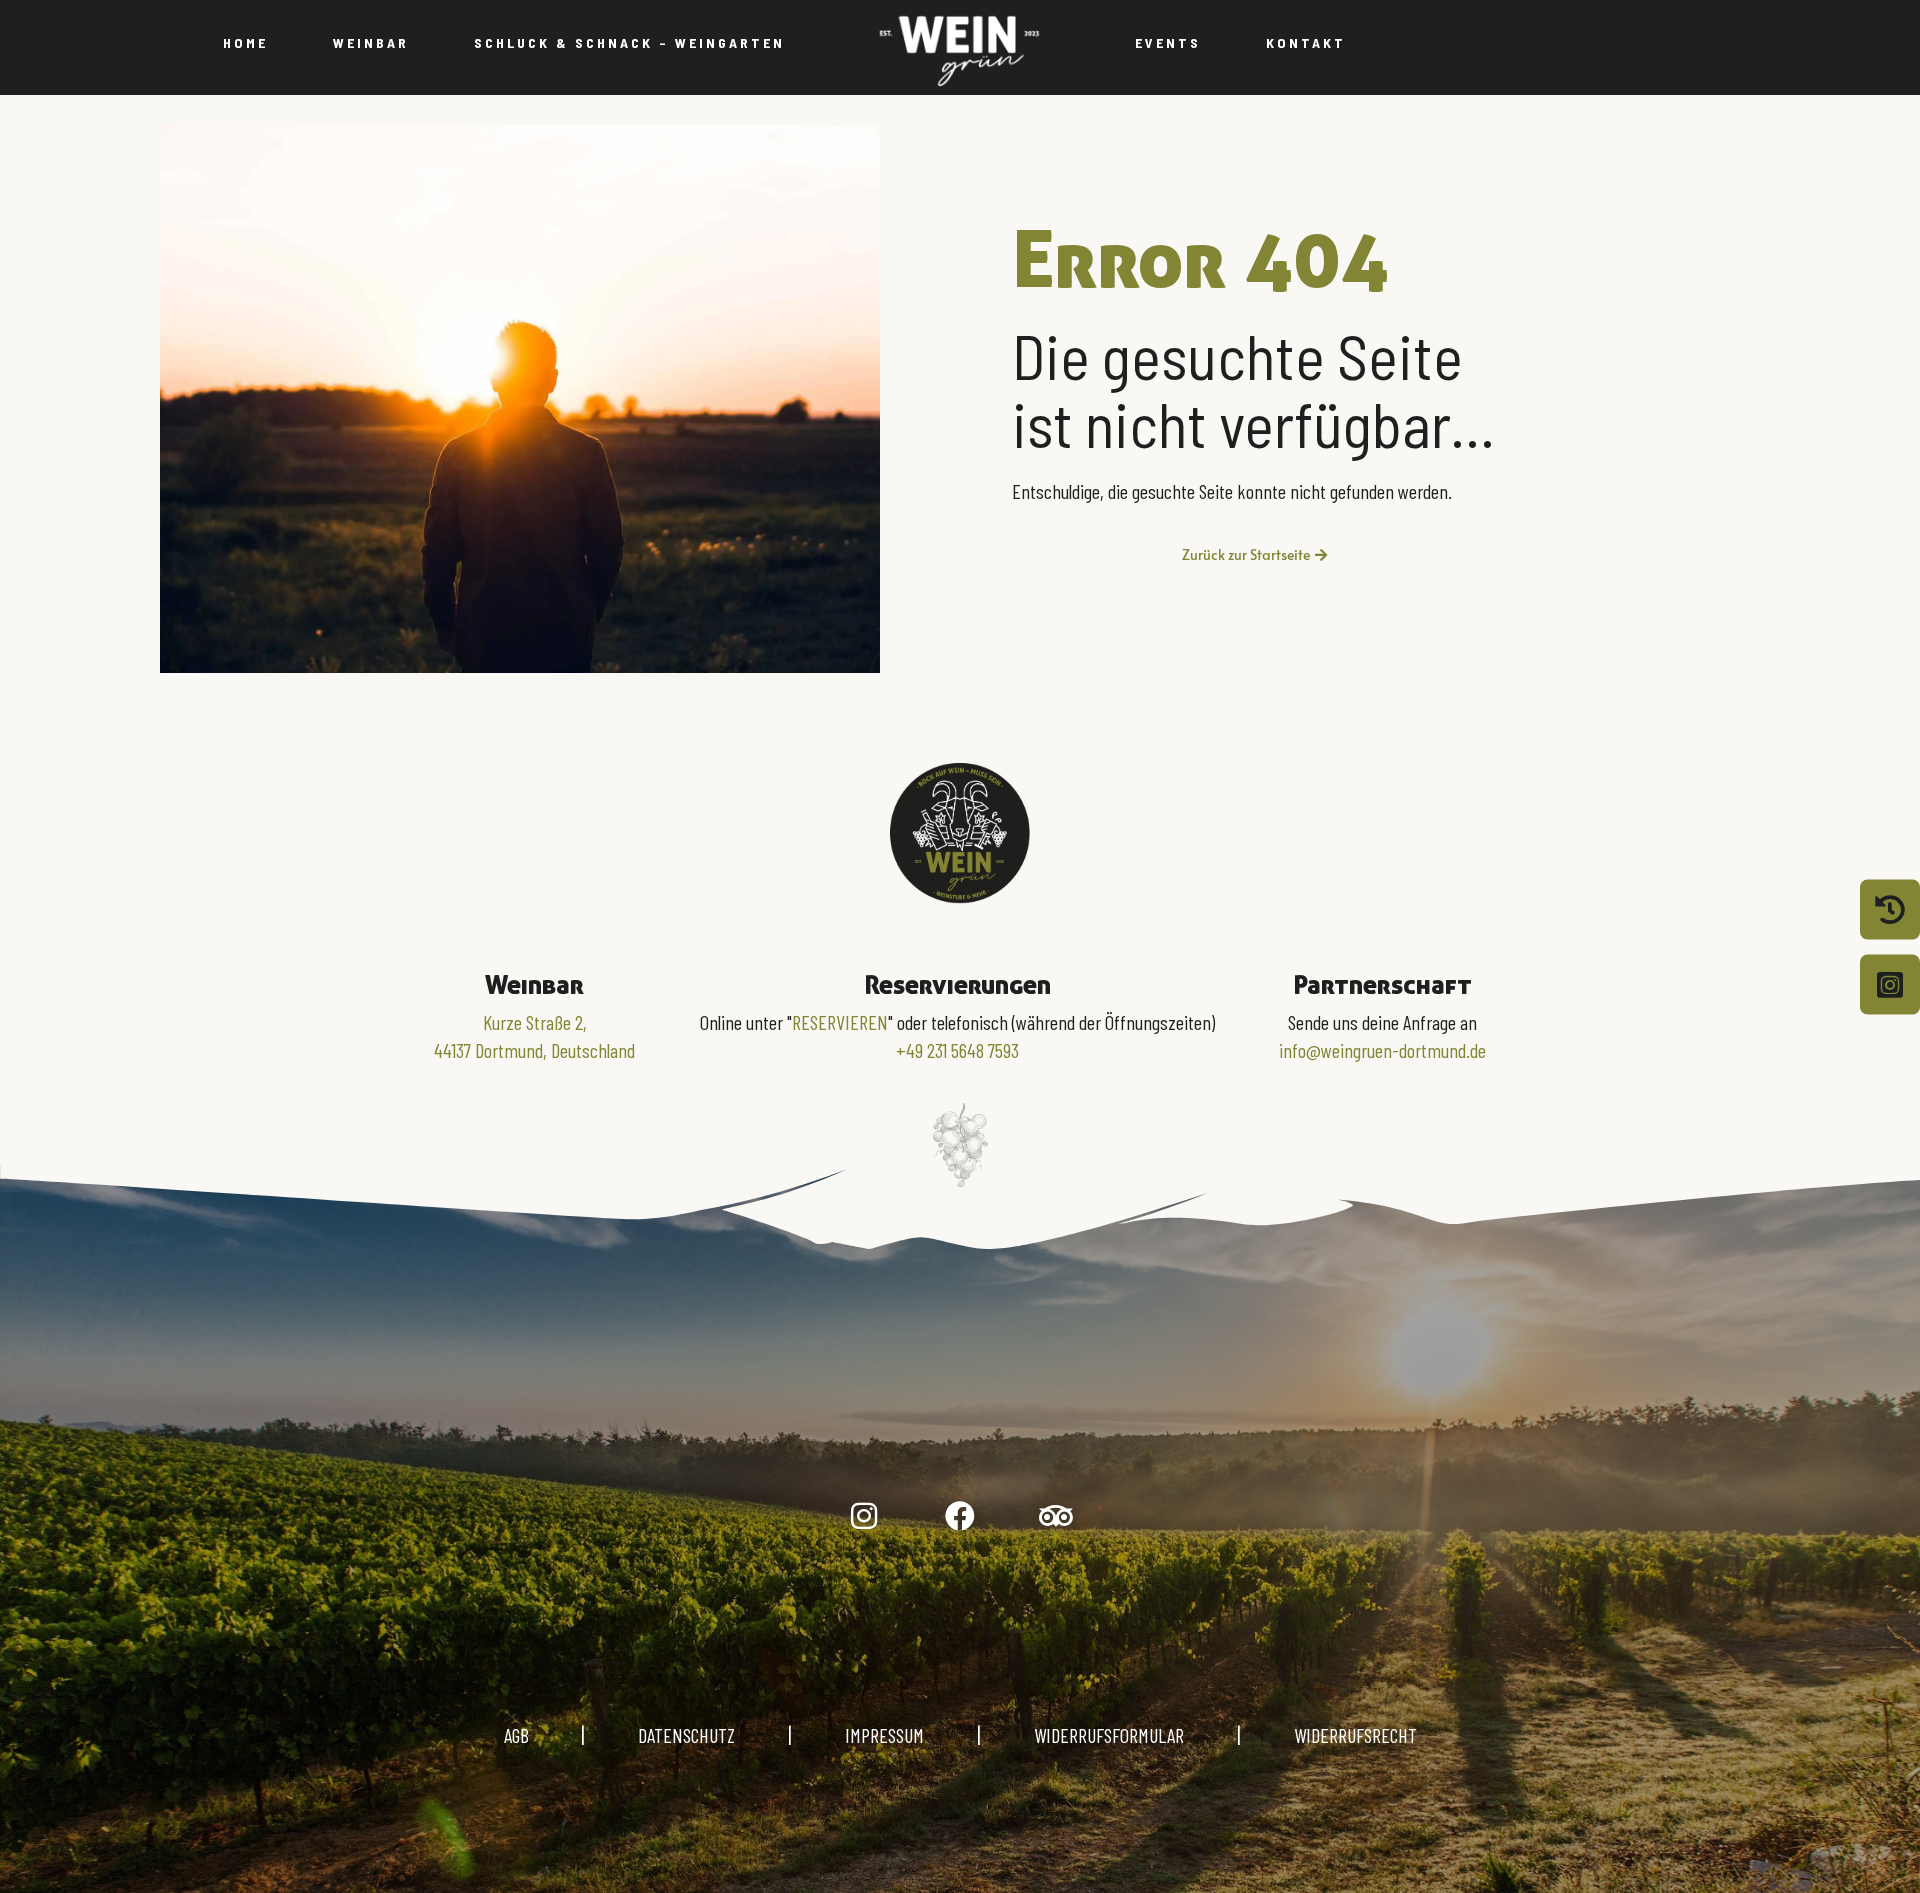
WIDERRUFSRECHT (1355, 1735)
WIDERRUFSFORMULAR (1109, 1735)
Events (1168, 42)
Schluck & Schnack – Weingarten (629, 42)
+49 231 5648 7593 (957, 1050)
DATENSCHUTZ (686, 1735)
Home (245, 42)
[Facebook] (960, 1516)
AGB (542, 1735)
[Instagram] (864, 1516)
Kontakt (1306, 42)
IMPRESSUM (884, 1735)
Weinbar (371, 42)
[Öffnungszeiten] (1890, 909)
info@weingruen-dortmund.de (1382, 1050)
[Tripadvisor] (1056, 1516)
